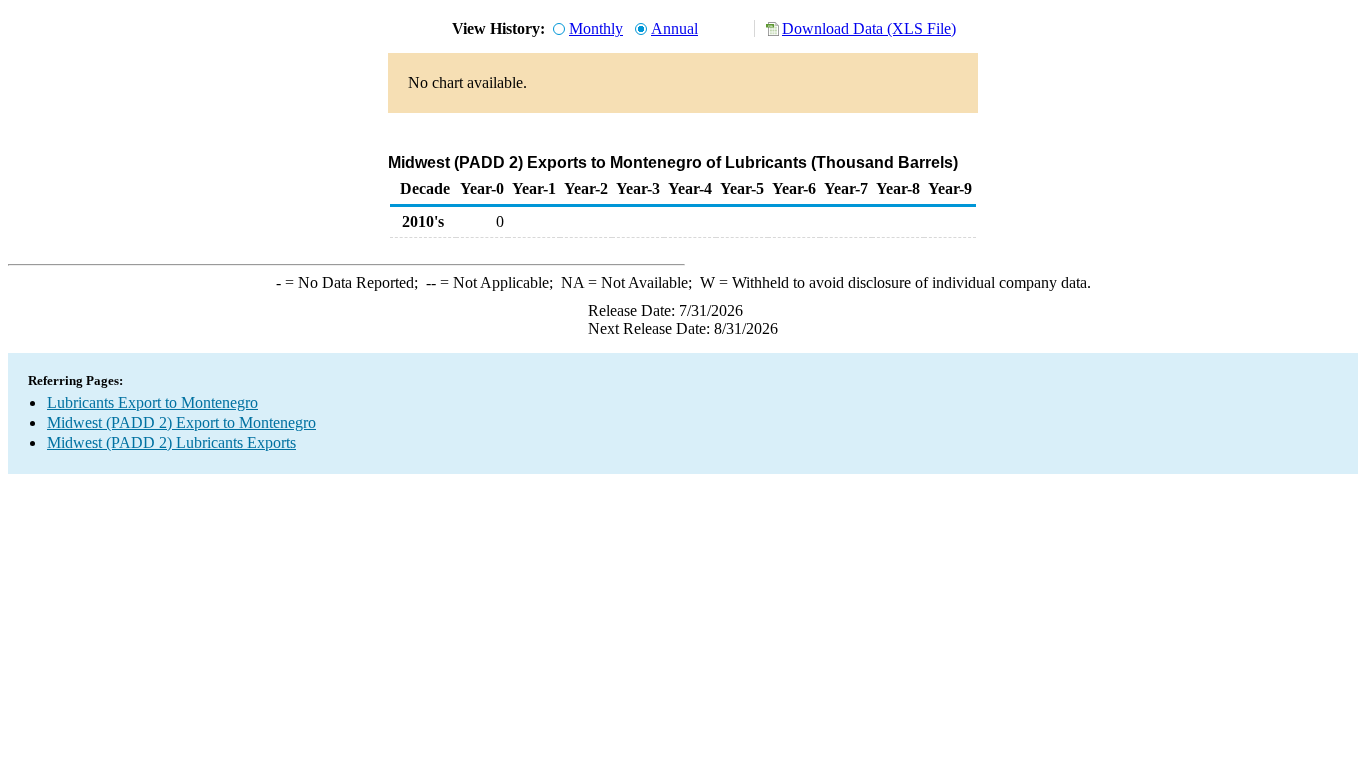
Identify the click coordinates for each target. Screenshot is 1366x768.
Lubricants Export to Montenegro (152, 402)
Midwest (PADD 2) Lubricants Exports (171, 442)
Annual (674, 28)
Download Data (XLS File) (869, 28)
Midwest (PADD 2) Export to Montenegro (181, 422)
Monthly (596, 28)
